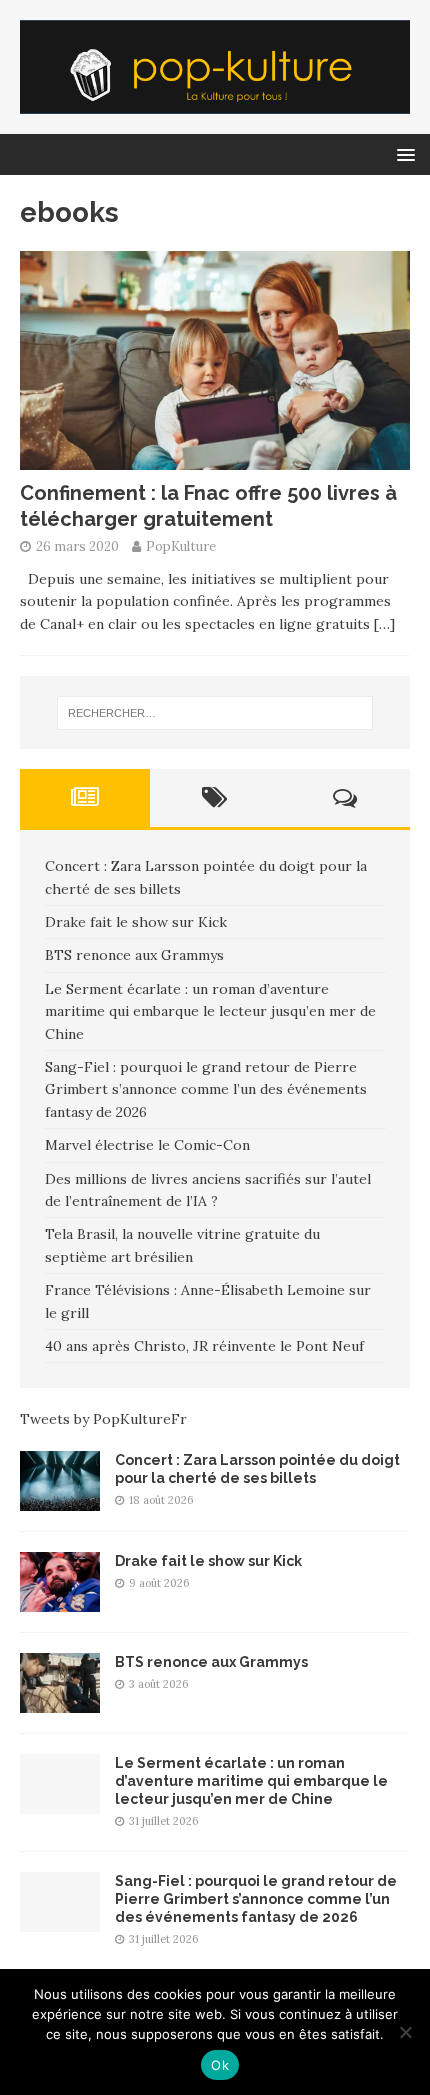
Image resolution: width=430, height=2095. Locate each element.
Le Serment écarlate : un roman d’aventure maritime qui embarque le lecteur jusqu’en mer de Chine (210, 1011)
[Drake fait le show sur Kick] (60, 1600)
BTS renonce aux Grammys (134, 955)
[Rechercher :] (215, 713)
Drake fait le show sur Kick (136, 922)
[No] (405, 2032)
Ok (220, 2065)
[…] (384, 624)
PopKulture (181, 546)
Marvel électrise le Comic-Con (147, 1145)
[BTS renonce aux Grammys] (60, 1701)
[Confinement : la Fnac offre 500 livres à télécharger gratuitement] (215, 459)
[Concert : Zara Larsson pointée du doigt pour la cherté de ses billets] (60, 1499)
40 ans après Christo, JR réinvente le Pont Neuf (204, 1346)
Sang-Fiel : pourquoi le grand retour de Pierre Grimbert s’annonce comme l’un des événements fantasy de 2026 (206, 1089)
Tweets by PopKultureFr (103, 1419)
